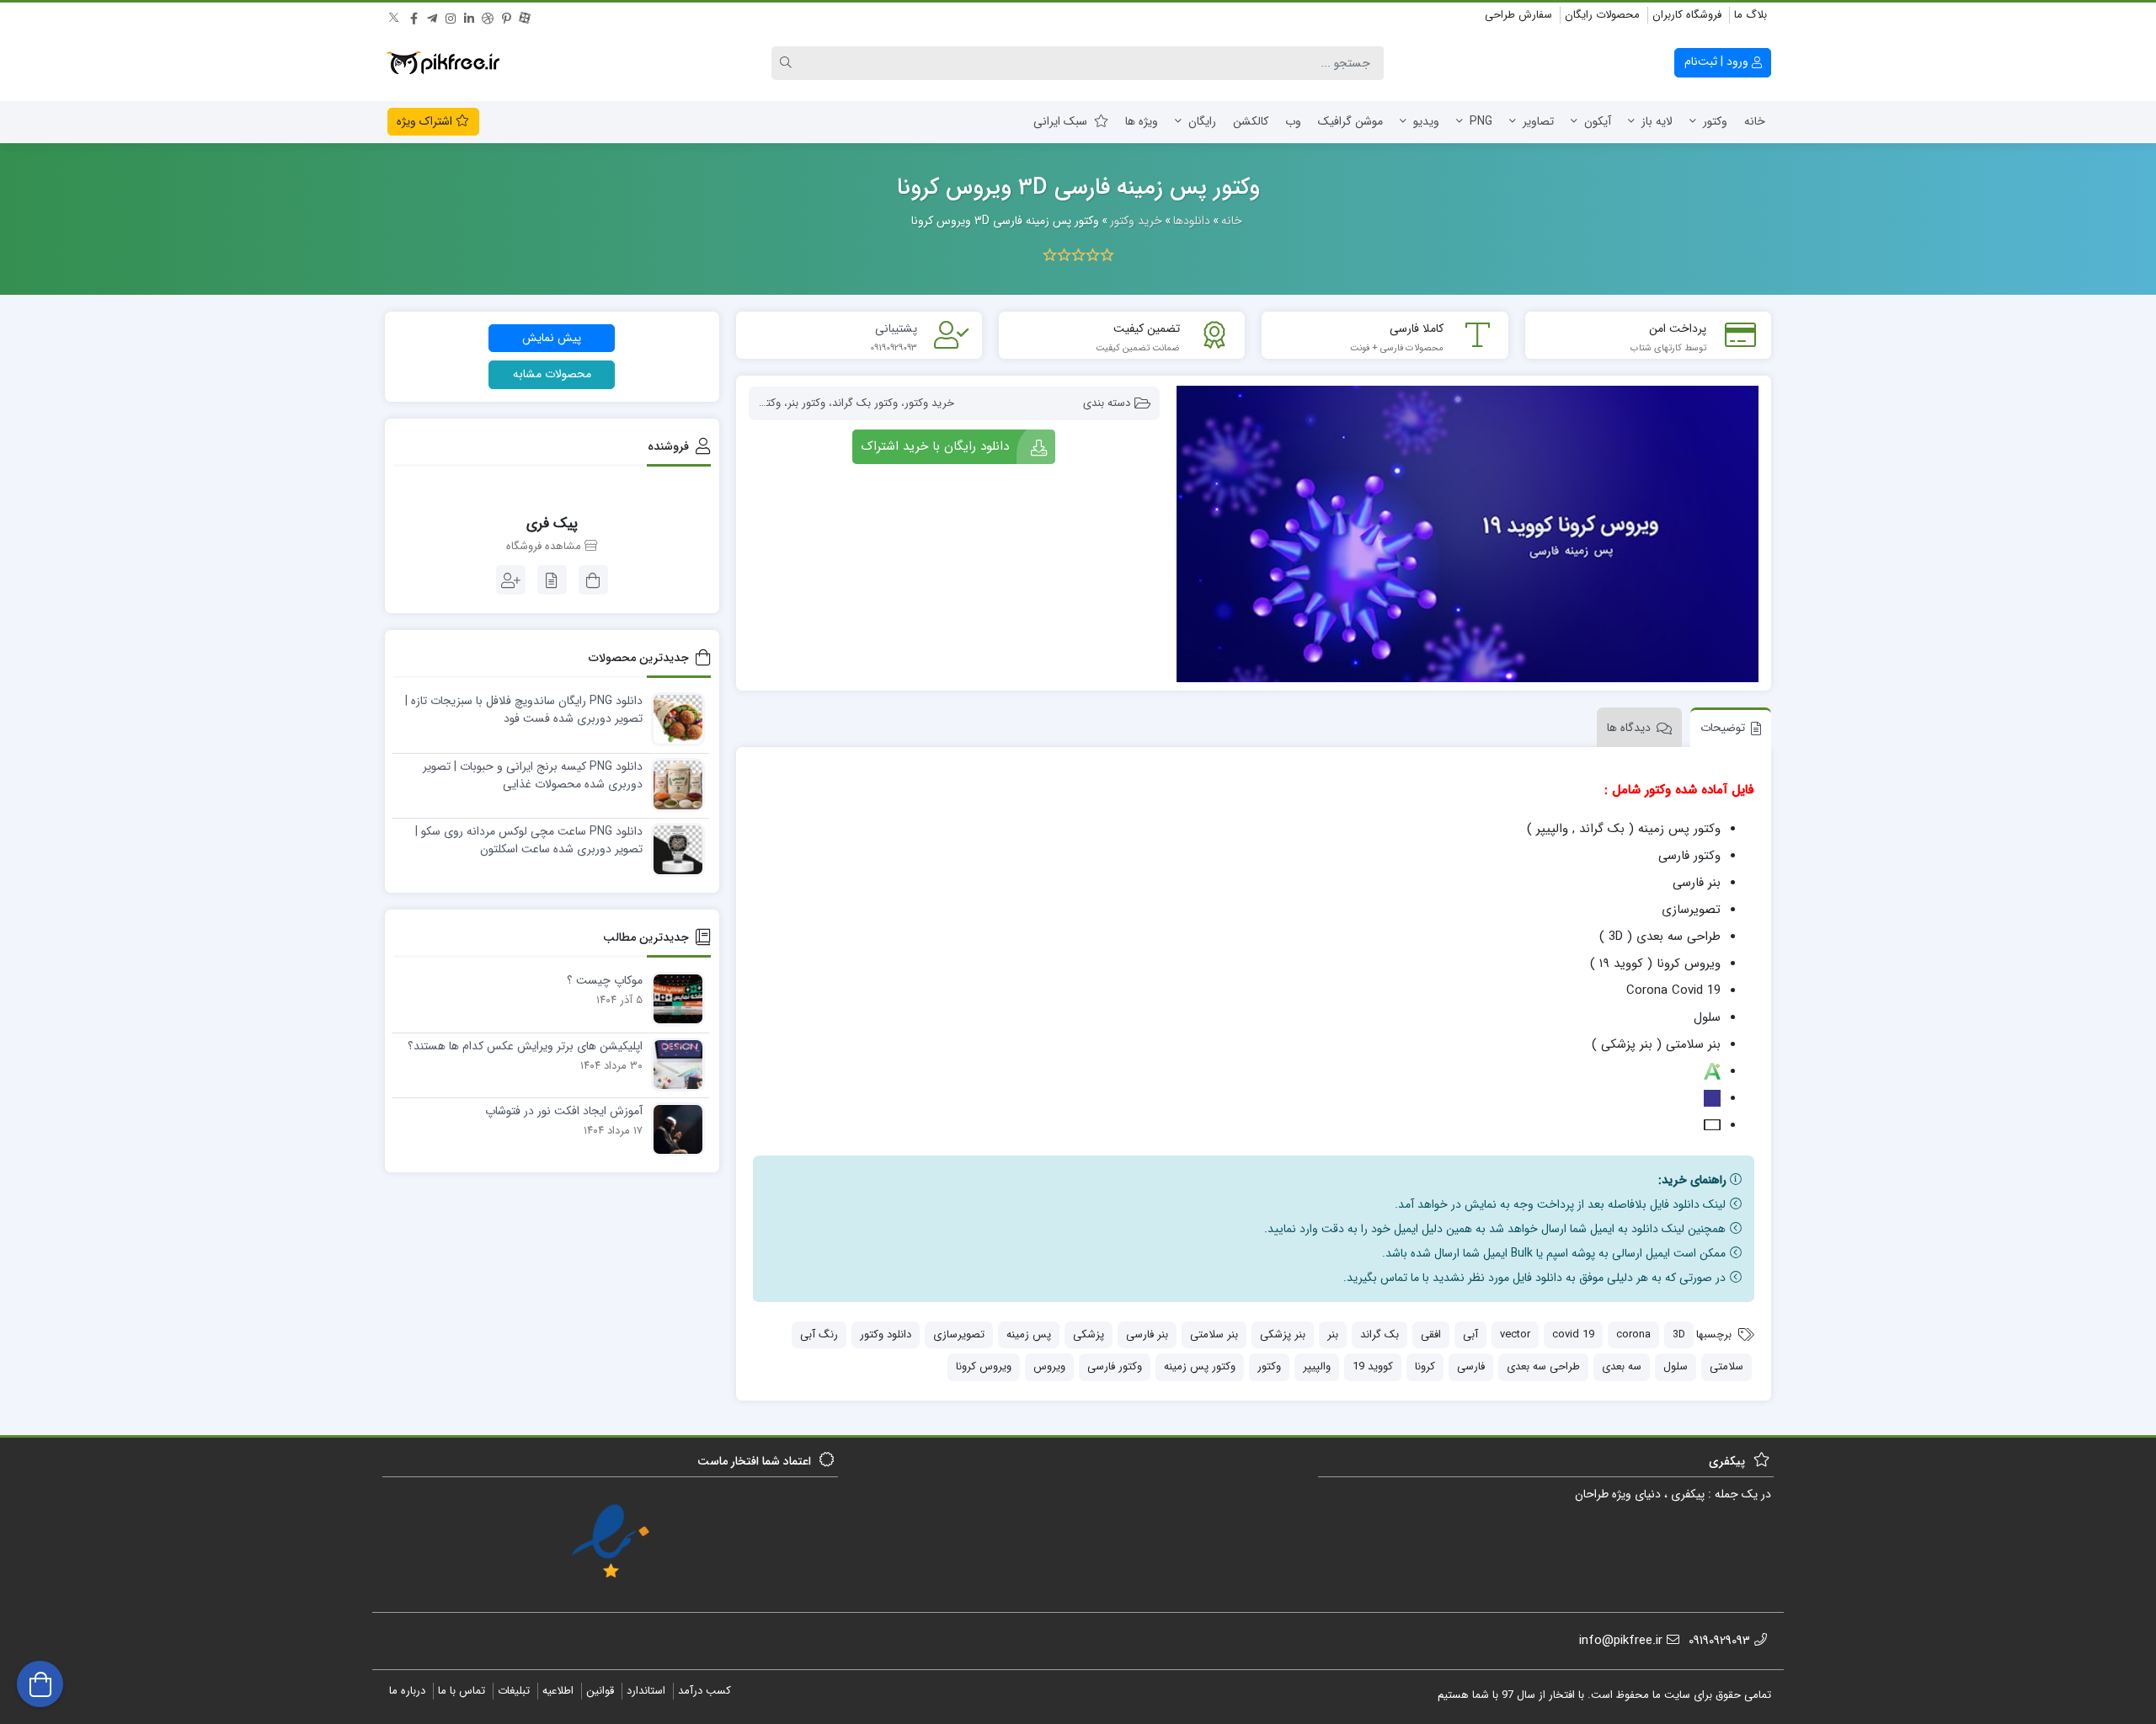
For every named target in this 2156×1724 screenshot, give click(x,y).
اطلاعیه (558, 1691)
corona (1633, 1334)
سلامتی (1726, 1366)
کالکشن (1251, 121)
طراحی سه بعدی (1543, 1366)
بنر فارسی (1147, 1334)
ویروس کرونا (984, 1366)
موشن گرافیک (1350, 121)
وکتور (1715, 121)
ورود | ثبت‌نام (1718, 61)
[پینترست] (506, 16)
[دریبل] (488, 16)
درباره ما (407, 1691)
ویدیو (1426, 121)
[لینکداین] (469, 16)
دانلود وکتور (886, 1334)
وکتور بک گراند (865, 403)
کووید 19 (1373, 1366)
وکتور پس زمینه (1200, 1366)
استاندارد (646, 1691)
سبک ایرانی (1060, 121)
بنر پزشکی (1283, 1334)
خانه (1755, 121)
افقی (1431, 1334)
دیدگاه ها (1629, 728)
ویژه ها (1142, 121)
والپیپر (1317, 1366)
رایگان (1202, 121)
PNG (1481, 121)
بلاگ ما (1750, 15)
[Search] (788, 63)
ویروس (1049, 1366)
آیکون (1598, 121)
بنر (1333, 1334)
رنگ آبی (819, 1334)
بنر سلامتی (1214, 1334)
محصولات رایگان (1602, 15)
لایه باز (1657, 121)
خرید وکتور (929, 403)
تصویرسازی (959, 1334)
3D (1679, 1334)
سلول (1676, 1366)
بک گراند (1380, 1334)
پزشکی (1089, 1334)
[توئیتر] (395, 16)
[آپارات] (525, 16)
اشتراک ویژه (426, 121)
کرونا (1425, 1366)
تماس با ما (462, 1691)
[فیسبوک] (414, 16)
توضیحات (1723, 728)
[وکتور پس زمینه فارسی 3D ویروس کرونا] (1468, 534)
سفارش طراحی (1518, 15)
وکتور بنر (806, 403)
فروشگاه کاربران (1687, 15)
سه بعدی (1622, 1366)
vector (1515, 1334)
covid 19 (1573, 1334)
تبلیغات (514, 1691)
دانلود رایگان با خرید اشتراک (935, 446)
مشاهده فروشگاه (545, 547)
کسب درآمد (704, 1691)
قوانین (600, 1691)
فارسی (1471, 1366)
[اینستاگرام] (451, 16)
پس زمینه (1029, 1334)
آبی (1470, 1334)
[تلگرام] (432, 16)
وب (1293, 121)
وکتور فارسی (1115, 1366)
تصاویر (1538, 121)
